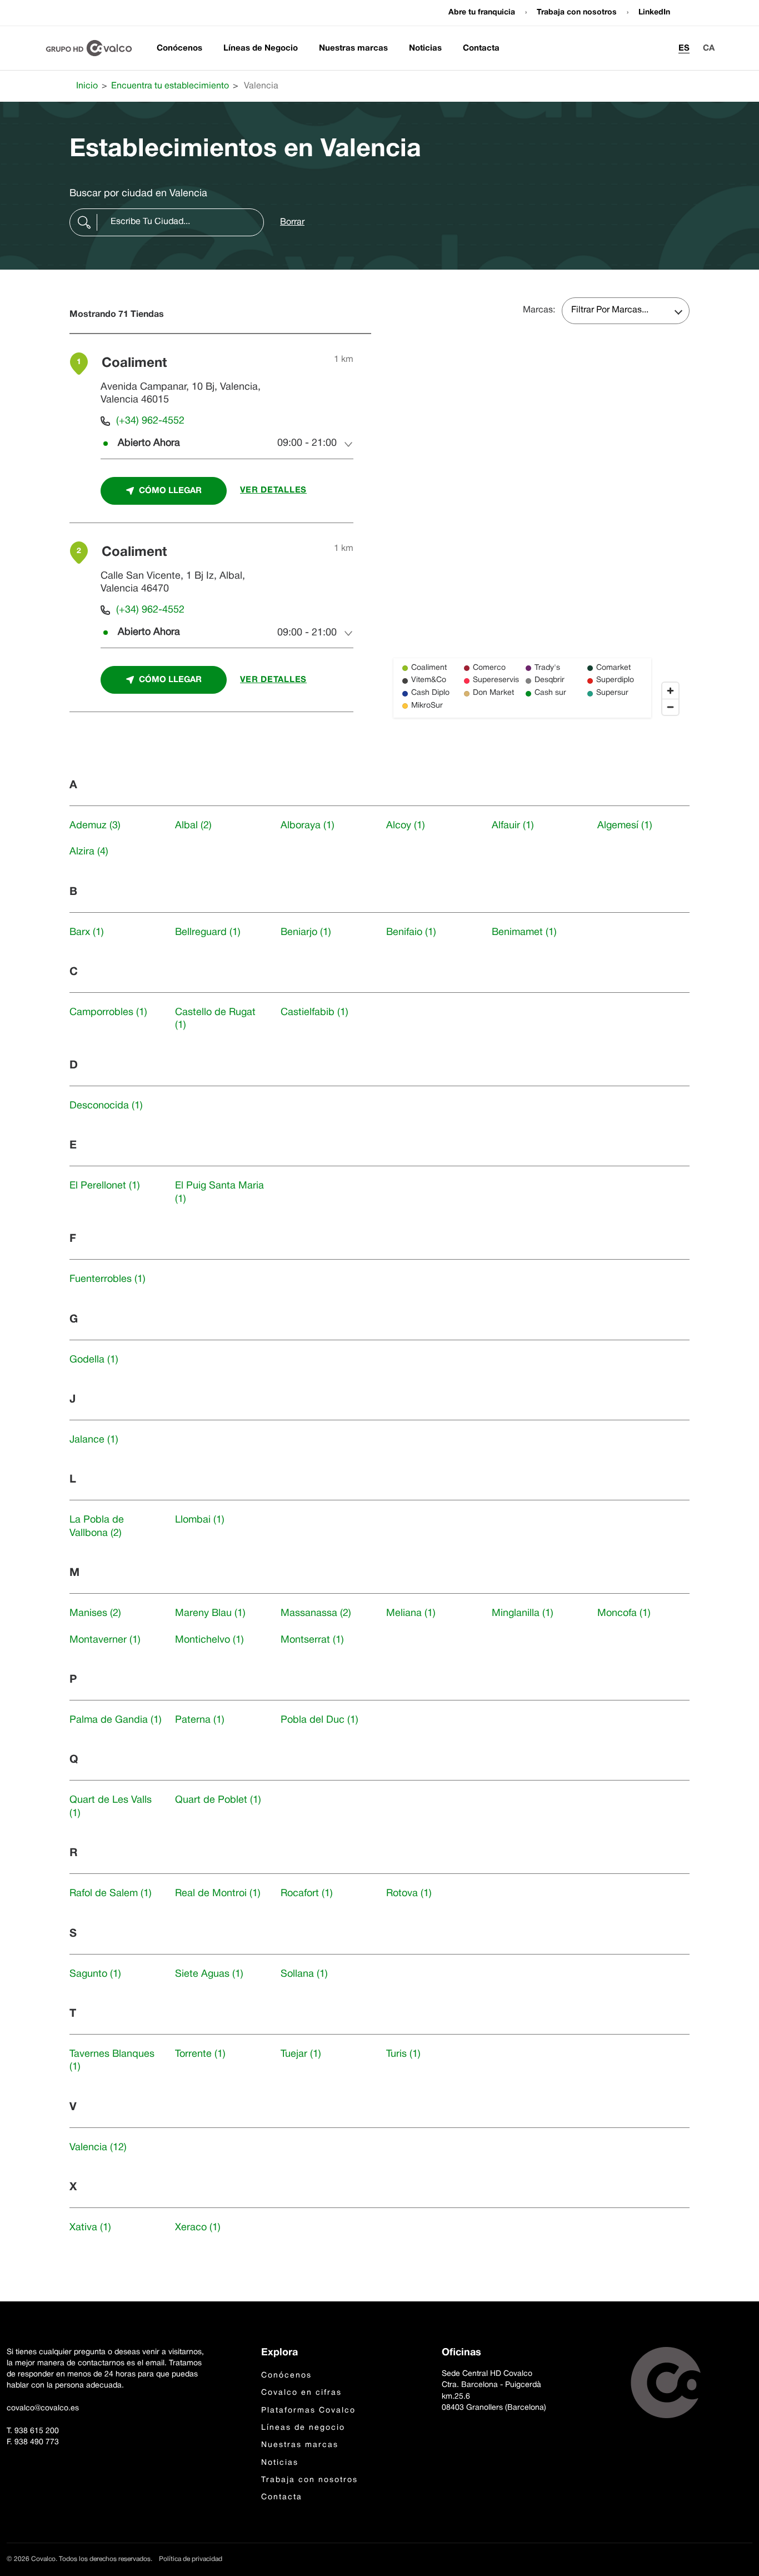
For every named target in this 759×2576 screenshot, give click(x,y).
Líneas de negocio (303, 2428)
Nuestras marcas (353, 48)
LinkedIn (654, 13)
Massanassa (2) (316, 1613)
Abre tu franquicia (483, 13)
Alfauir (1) (513, 826)
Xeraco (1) (198, 2228)
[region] (539, 529)
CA (709, 48)
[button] (167, 222)
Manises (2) (95, 1613)
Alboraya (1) (308, 826)
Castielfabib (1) (314, 1013)
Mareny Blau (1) (210, 1613)
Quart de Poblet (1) (218, 1800)
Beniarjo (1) (306, 933)
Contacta (481, 48)
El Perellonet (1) (105, 1186)
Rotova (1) (409, 1894)
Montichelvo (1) (209, 1640)
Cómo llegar (170, 491)
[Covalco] (89, 48)
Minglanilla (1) (523, 1613)
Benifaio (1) (411, 933)
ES (684, 48)
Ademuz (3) (95, 826)
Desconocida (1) (106, 1106)
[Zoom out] (670, 707)
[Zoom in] (670, 691)
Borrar (292, 222)
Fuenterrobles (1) (108, 1279)
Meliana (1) (411, 1613)
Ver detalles (273, 490)
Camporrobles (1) (108, 1013)
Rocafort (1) (307, 1894)
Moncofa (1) (624, 1613)
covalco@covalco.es (43, 2408)
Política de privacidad (191, 2559)
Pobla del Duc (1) (319, 1720)
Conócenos (179, 48)
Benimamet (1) (524, 933)
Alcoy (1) (406, 826)
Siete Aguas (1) (209, 1974)
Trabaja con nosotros (578, 13)
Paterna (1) (200, 1720)
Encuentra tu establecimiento (170, 86)
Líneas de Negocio (261, 48)
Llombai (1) (200, 1520)
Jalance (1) (94, 1440)
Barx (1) (87, 933)
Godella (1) (94, 1360)
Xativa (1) (90, 2228)
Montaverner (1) (105, 1640)
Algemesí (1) (625, 826)
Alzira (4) (89, 852)
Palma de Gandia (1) (116, 1720)
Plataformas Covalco (308, 2411)
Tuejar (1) (301, 2054)
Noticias (425, 48)
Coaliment (134, 364)
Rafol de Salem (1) (111, 1894)
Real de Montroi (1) (218, 1894)
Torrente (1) (200, 2054)
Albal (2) (193, 826)
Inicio (87, 86)
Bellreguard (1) (208, 933)
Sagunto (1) (95, 1974)
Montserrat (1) (312, 1640)
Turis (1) (403, 2054)
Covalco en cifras (301, 2393)
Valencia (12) (98, 2148)
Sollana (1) (304, 1974)
